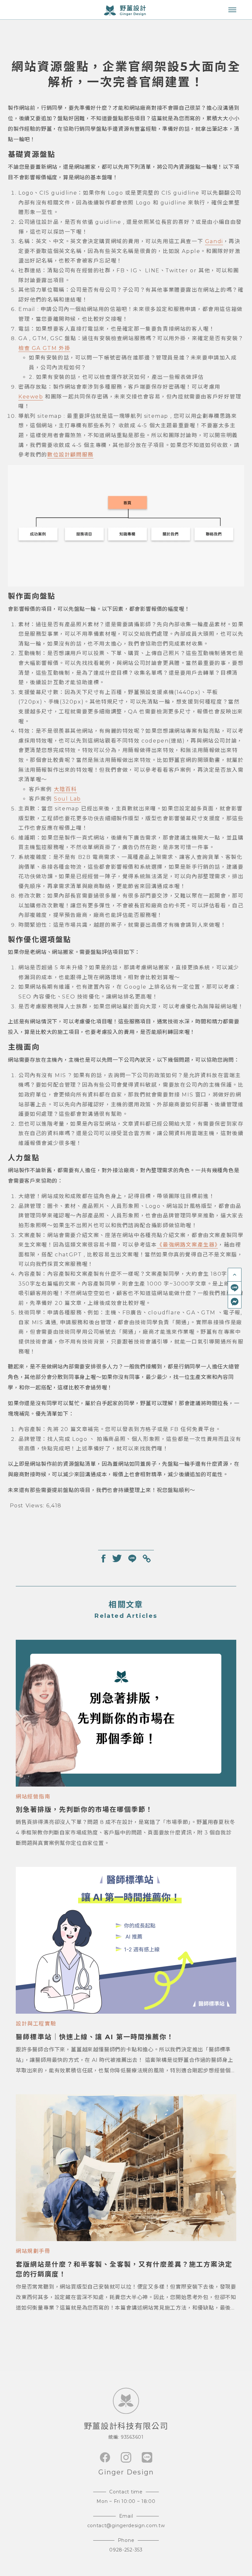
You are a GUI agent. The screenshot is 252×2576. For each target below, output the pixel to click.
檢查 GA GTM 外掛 (44, 348)
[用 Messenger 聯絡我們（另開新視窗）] (235, 1302)
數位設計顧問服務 (70, 455)
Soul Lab (67, 799)
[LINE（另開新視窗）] (147, 2457)
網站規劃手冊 (33, 2251)
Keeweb (31, 397)
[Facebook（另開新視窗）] (105, 2457)
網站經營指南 (33, 1797)
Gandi (214, 241)
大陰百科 (65, 789)
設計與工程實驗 (36, 2024)
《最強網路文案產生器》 (187, 1245)
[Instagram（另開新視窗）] (126, 2457)
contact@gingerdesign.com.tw (126, 2526)
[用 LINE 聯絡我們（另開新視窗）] (235, 1288)
